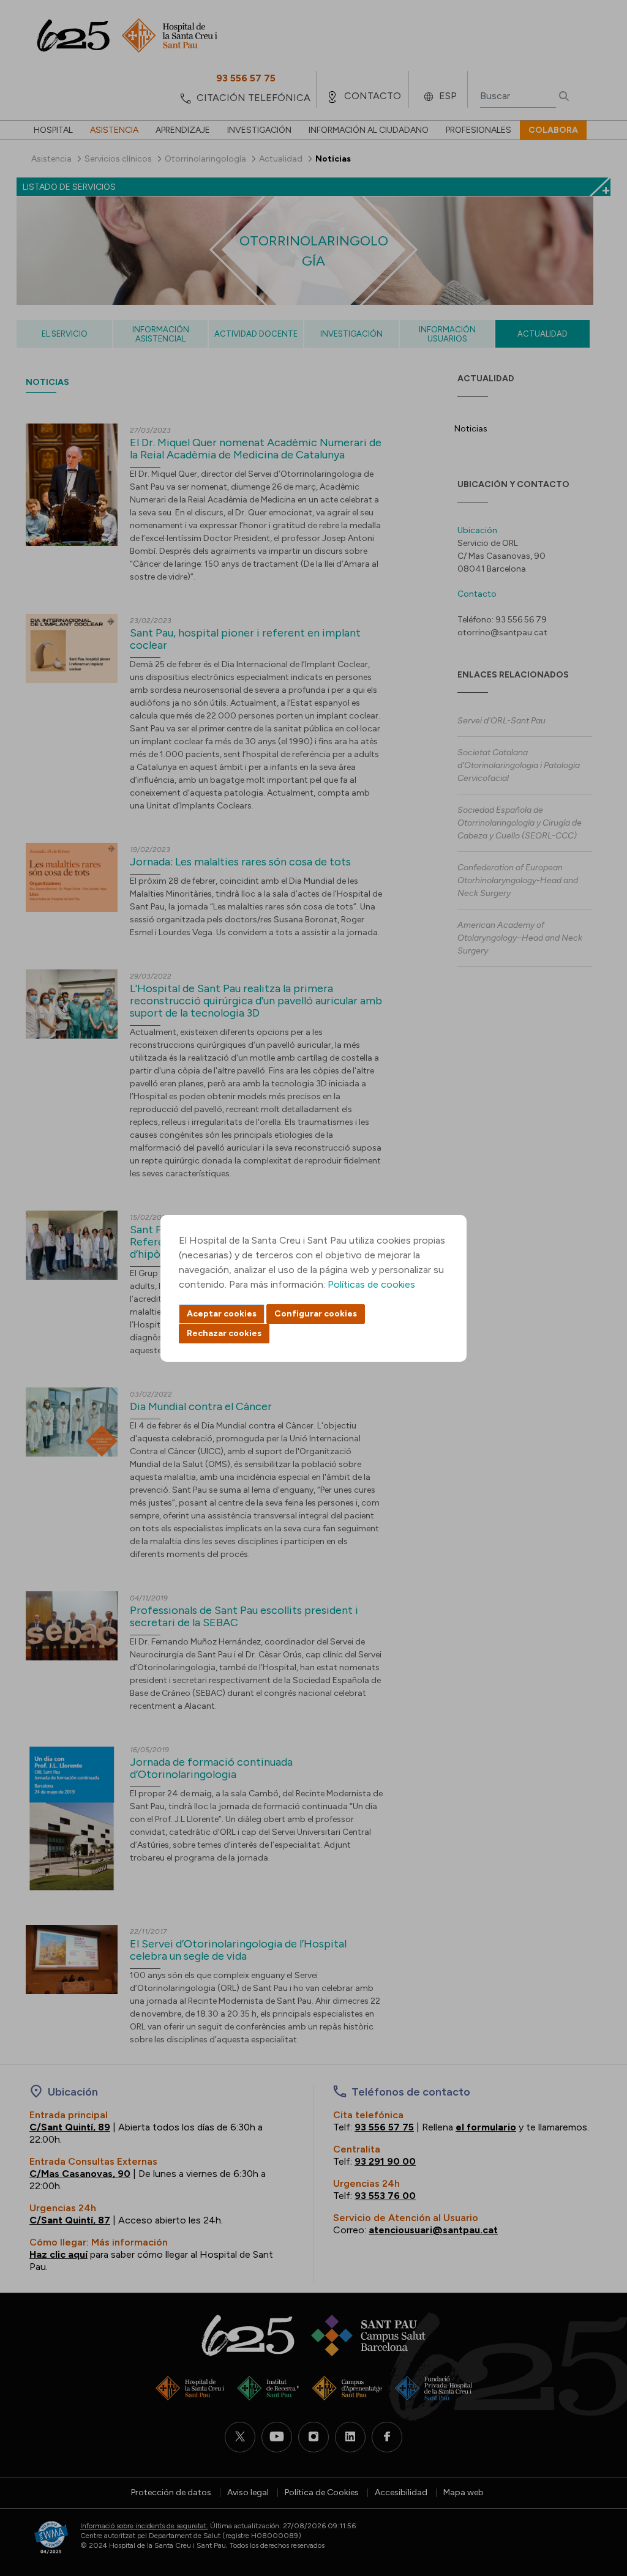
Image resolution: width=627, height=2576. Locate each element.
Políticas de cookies (371, 1284)
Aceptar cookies (222, 1314)
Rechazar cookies (224, 1333)
